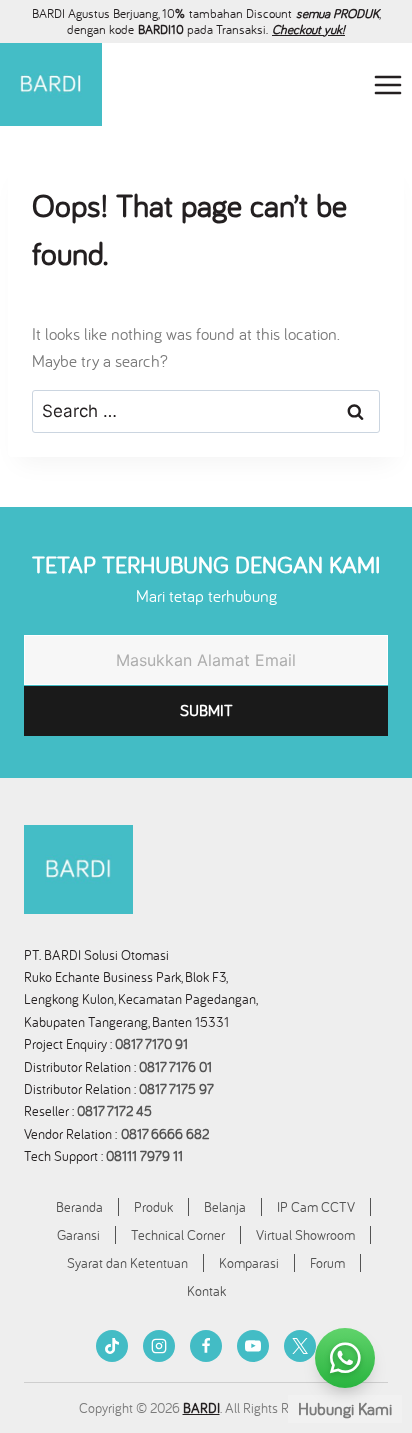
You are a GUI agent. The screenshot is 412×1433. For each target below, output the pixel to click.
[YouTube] (253, 1346)
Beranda (79, 1207)
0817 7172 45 (114, 1111)
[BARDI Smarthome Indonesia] (51, 84)
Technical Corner (178, 1235)
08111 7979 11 (146, 1156)
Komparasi (249, 1263)
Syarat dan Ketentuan (127, 1263)
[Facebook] (206, 1346)
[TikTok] (112, 1346)
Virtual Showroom (305, 1235)
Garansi (78, 1235)
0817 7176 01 (175, 1067)
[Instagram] (159, 1346)
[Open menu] (387, 84)
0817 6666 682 (165, 1134)
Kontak (206, 1291)
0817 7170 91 (151, 1044)
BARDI (201, 1408)
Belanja (225, 1207)
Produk (153, 1207)
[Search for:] (206, 411)
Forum (327, 1263)
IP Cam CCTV (316, 1207)
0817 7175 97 (176, 1089)
